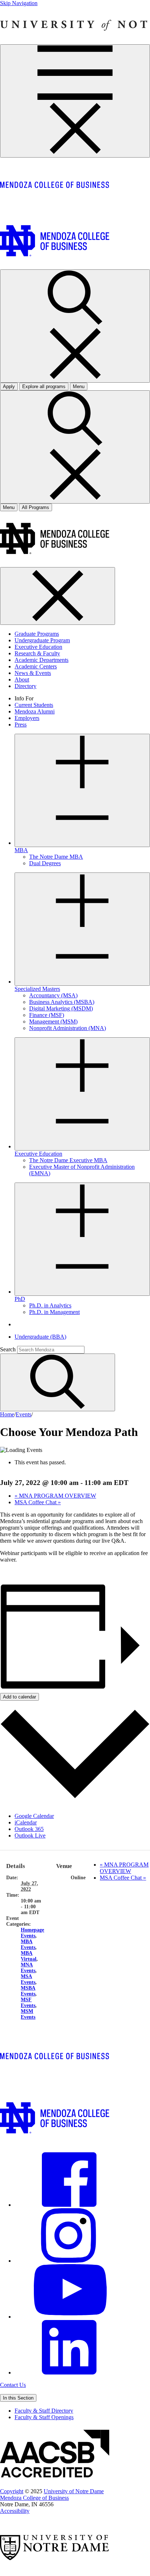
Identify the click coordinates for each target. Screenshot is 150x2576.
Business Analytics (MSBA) (62, 1002)
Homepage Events (32, 1933)
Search (8, 1349)
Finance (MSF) (47, 1015)
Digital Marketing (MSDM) (61, 1008)
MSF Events (28, 2003)
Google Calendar (34, 1816)
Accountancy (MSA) (53, 995)
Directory (25, 686)
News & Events (33, 673)
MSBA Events (28, 1991)
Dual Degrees (45, 863)
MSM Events (28, 2014)
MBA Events (28, 1944)
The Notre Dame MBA (56, 857)
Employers (27, 718)
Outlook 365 (29, 1829)
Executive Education (38, 647)
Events (23, 1414)
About (22, 679)
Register (9, 1572)
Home (7, 1414)
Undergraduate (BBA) (40, 1337)
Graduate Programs (37, 634)
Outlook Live (30, 1836)
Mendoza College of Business (34, 2498)
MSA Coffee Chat (38, 1502)
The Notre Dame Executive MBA (68, 1160)
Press (21, 725)
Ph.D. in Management (54, 1312)
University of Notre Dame (74, 2491)
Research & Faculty (37, 653)
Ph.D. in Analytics (50, 1305)
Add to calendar (19, 1697)
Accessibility (15, 2511)
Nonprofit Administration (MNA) (68, 1028)
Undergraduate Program (42, 640)
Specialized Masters (37, 989)
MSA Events (28, 1979)
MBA (21, 850)
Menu (9, 507)
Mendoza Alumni (35, 711)
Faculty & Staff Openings (44, 2417)
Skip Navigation (19, 3)
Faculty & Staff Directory (44, 2411)
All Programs (35, 507)
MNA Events (28, 1968)
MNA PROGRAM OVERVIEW (55, 1496)
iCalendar (26, 1822)
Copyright (12, 2491)
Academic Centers (36, 666)
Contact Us (13, 2385)
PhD (20, 1299)
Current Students (34, 705)
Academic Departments (42, 660)
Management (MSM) (53, 1022)
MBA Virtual (29, 1956)
